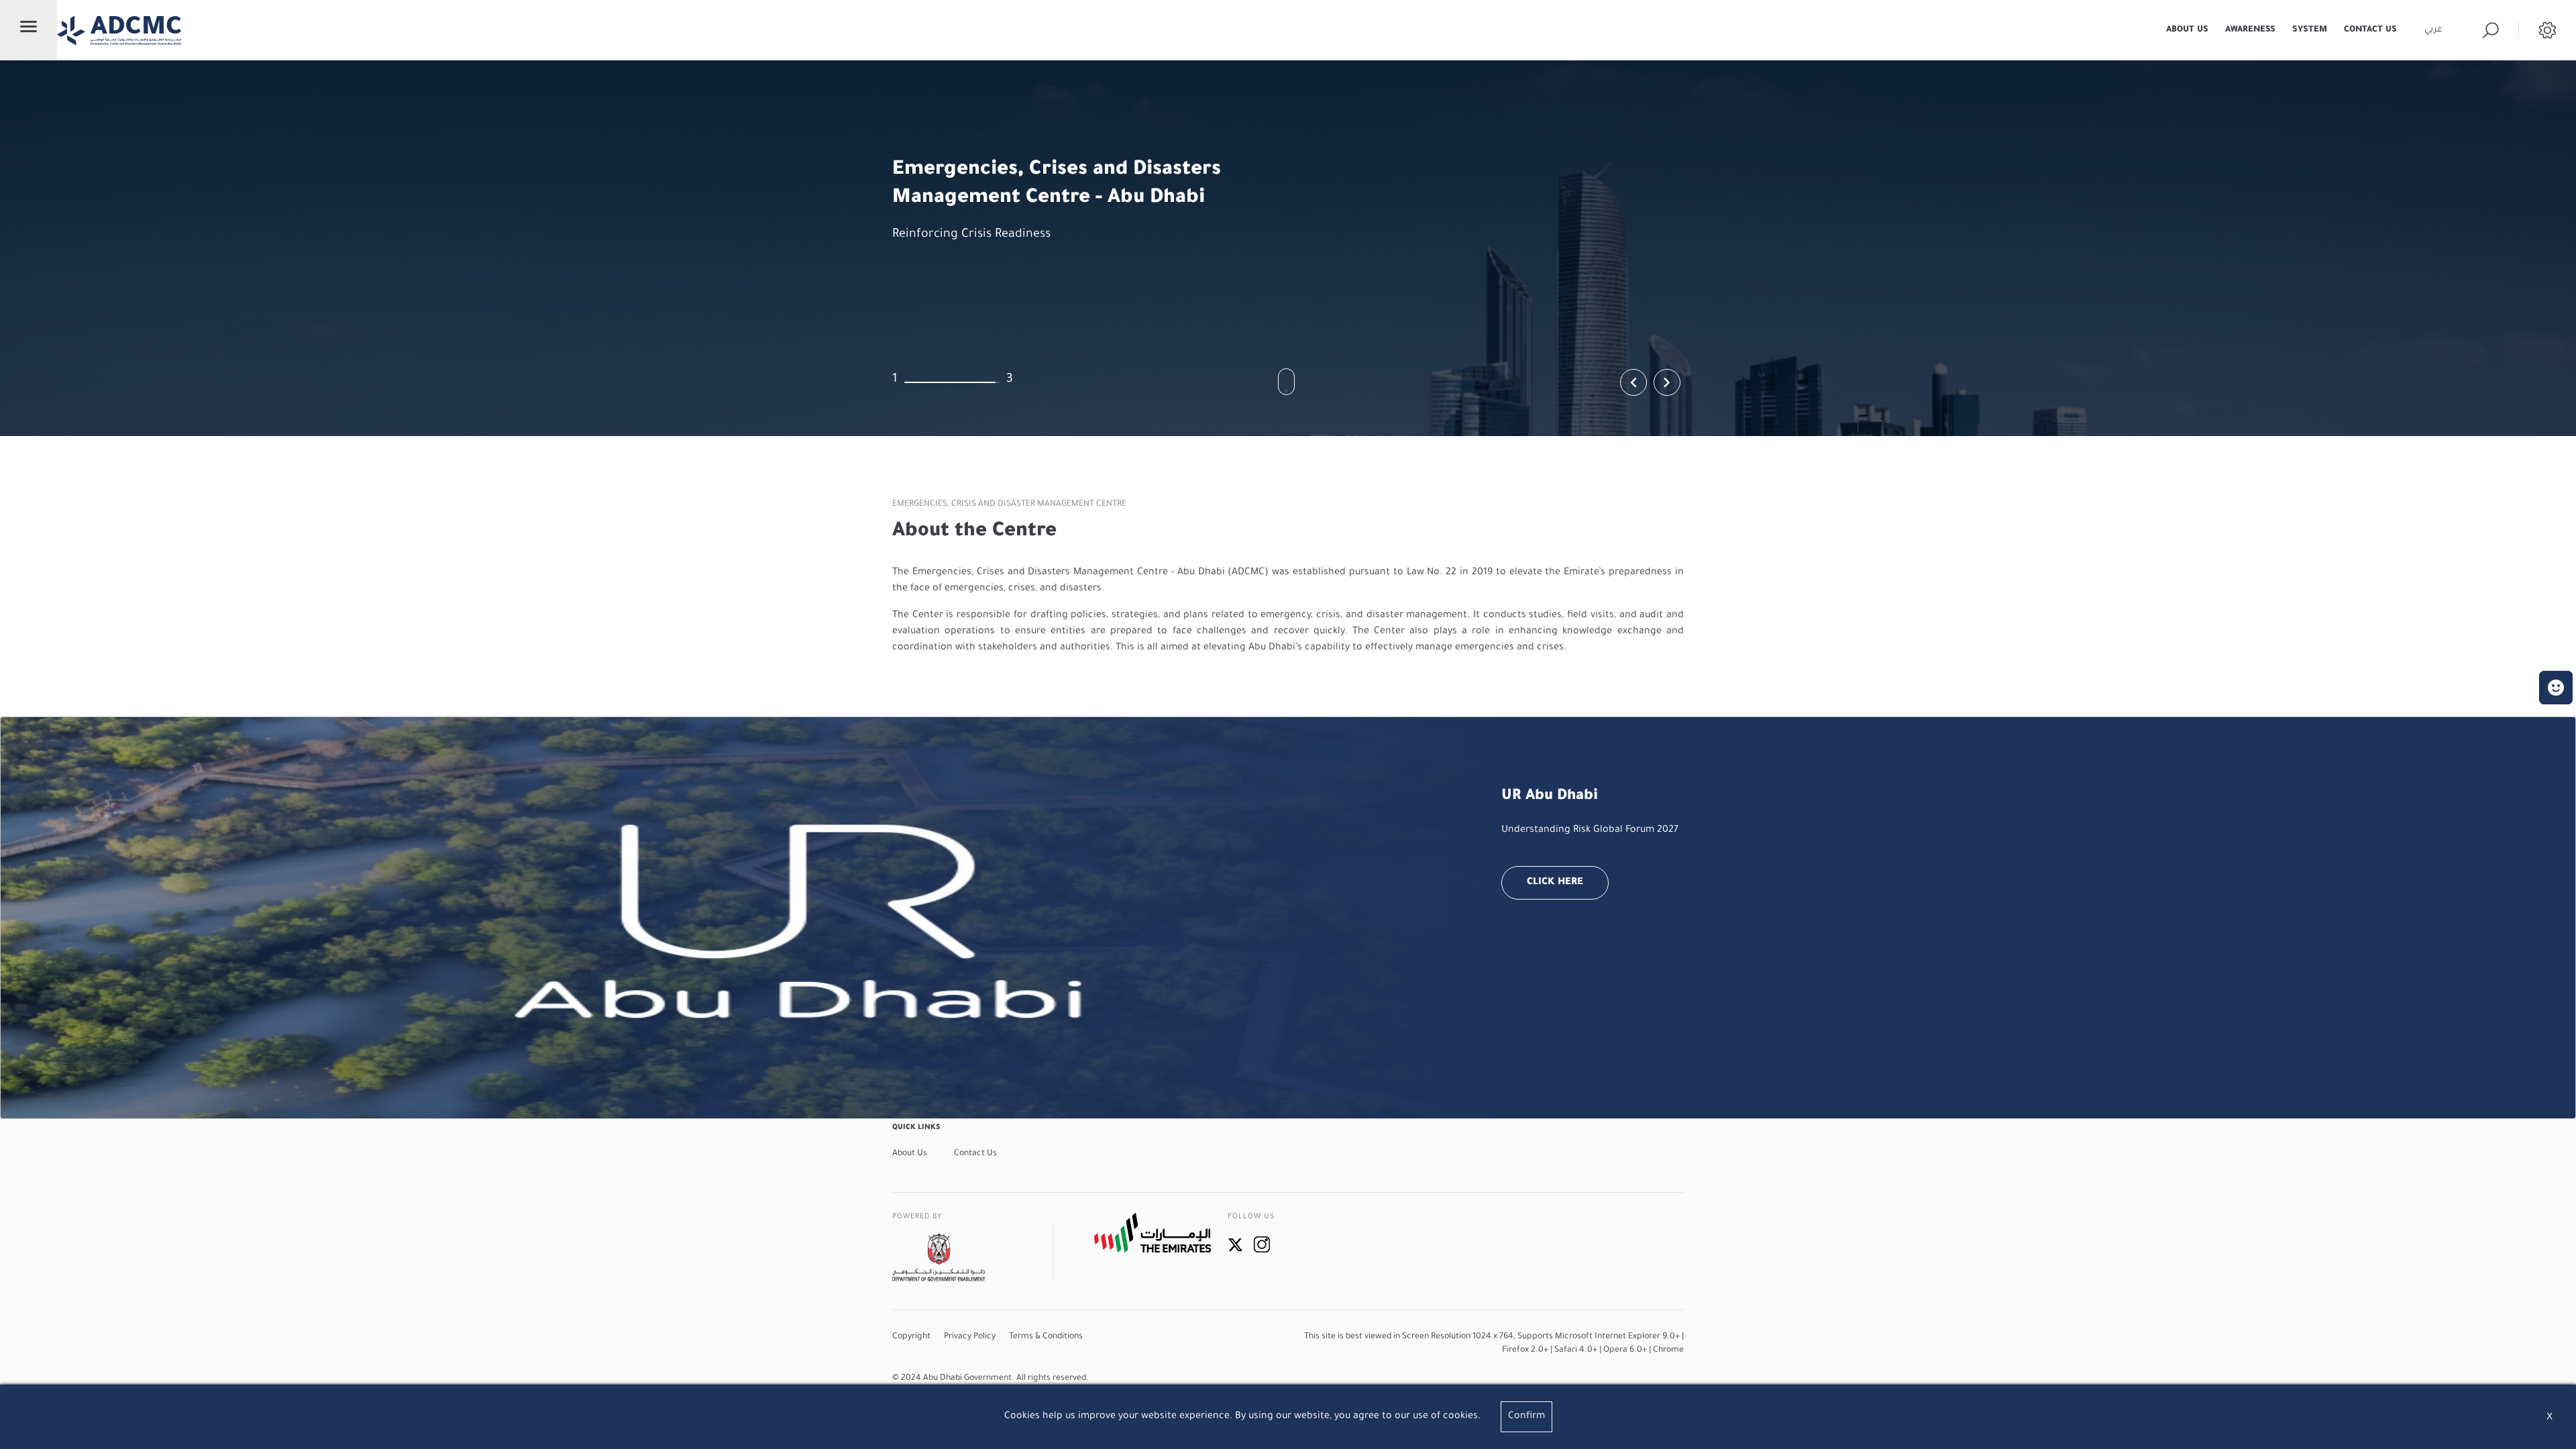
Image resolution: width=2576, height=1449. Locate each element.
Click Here (1555, 883)
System (2310, 30)
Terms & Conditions (1046, 1337)
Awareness (2250, 30)
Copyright (911, 1337)
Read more (934, 272)
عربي (2433, 30)
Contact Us (975, 1154)
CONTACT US (2370, 30)
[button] (2556, 688)
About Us (2187, 30)
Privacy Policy (970, 1337)
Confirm (1526, 1417)
